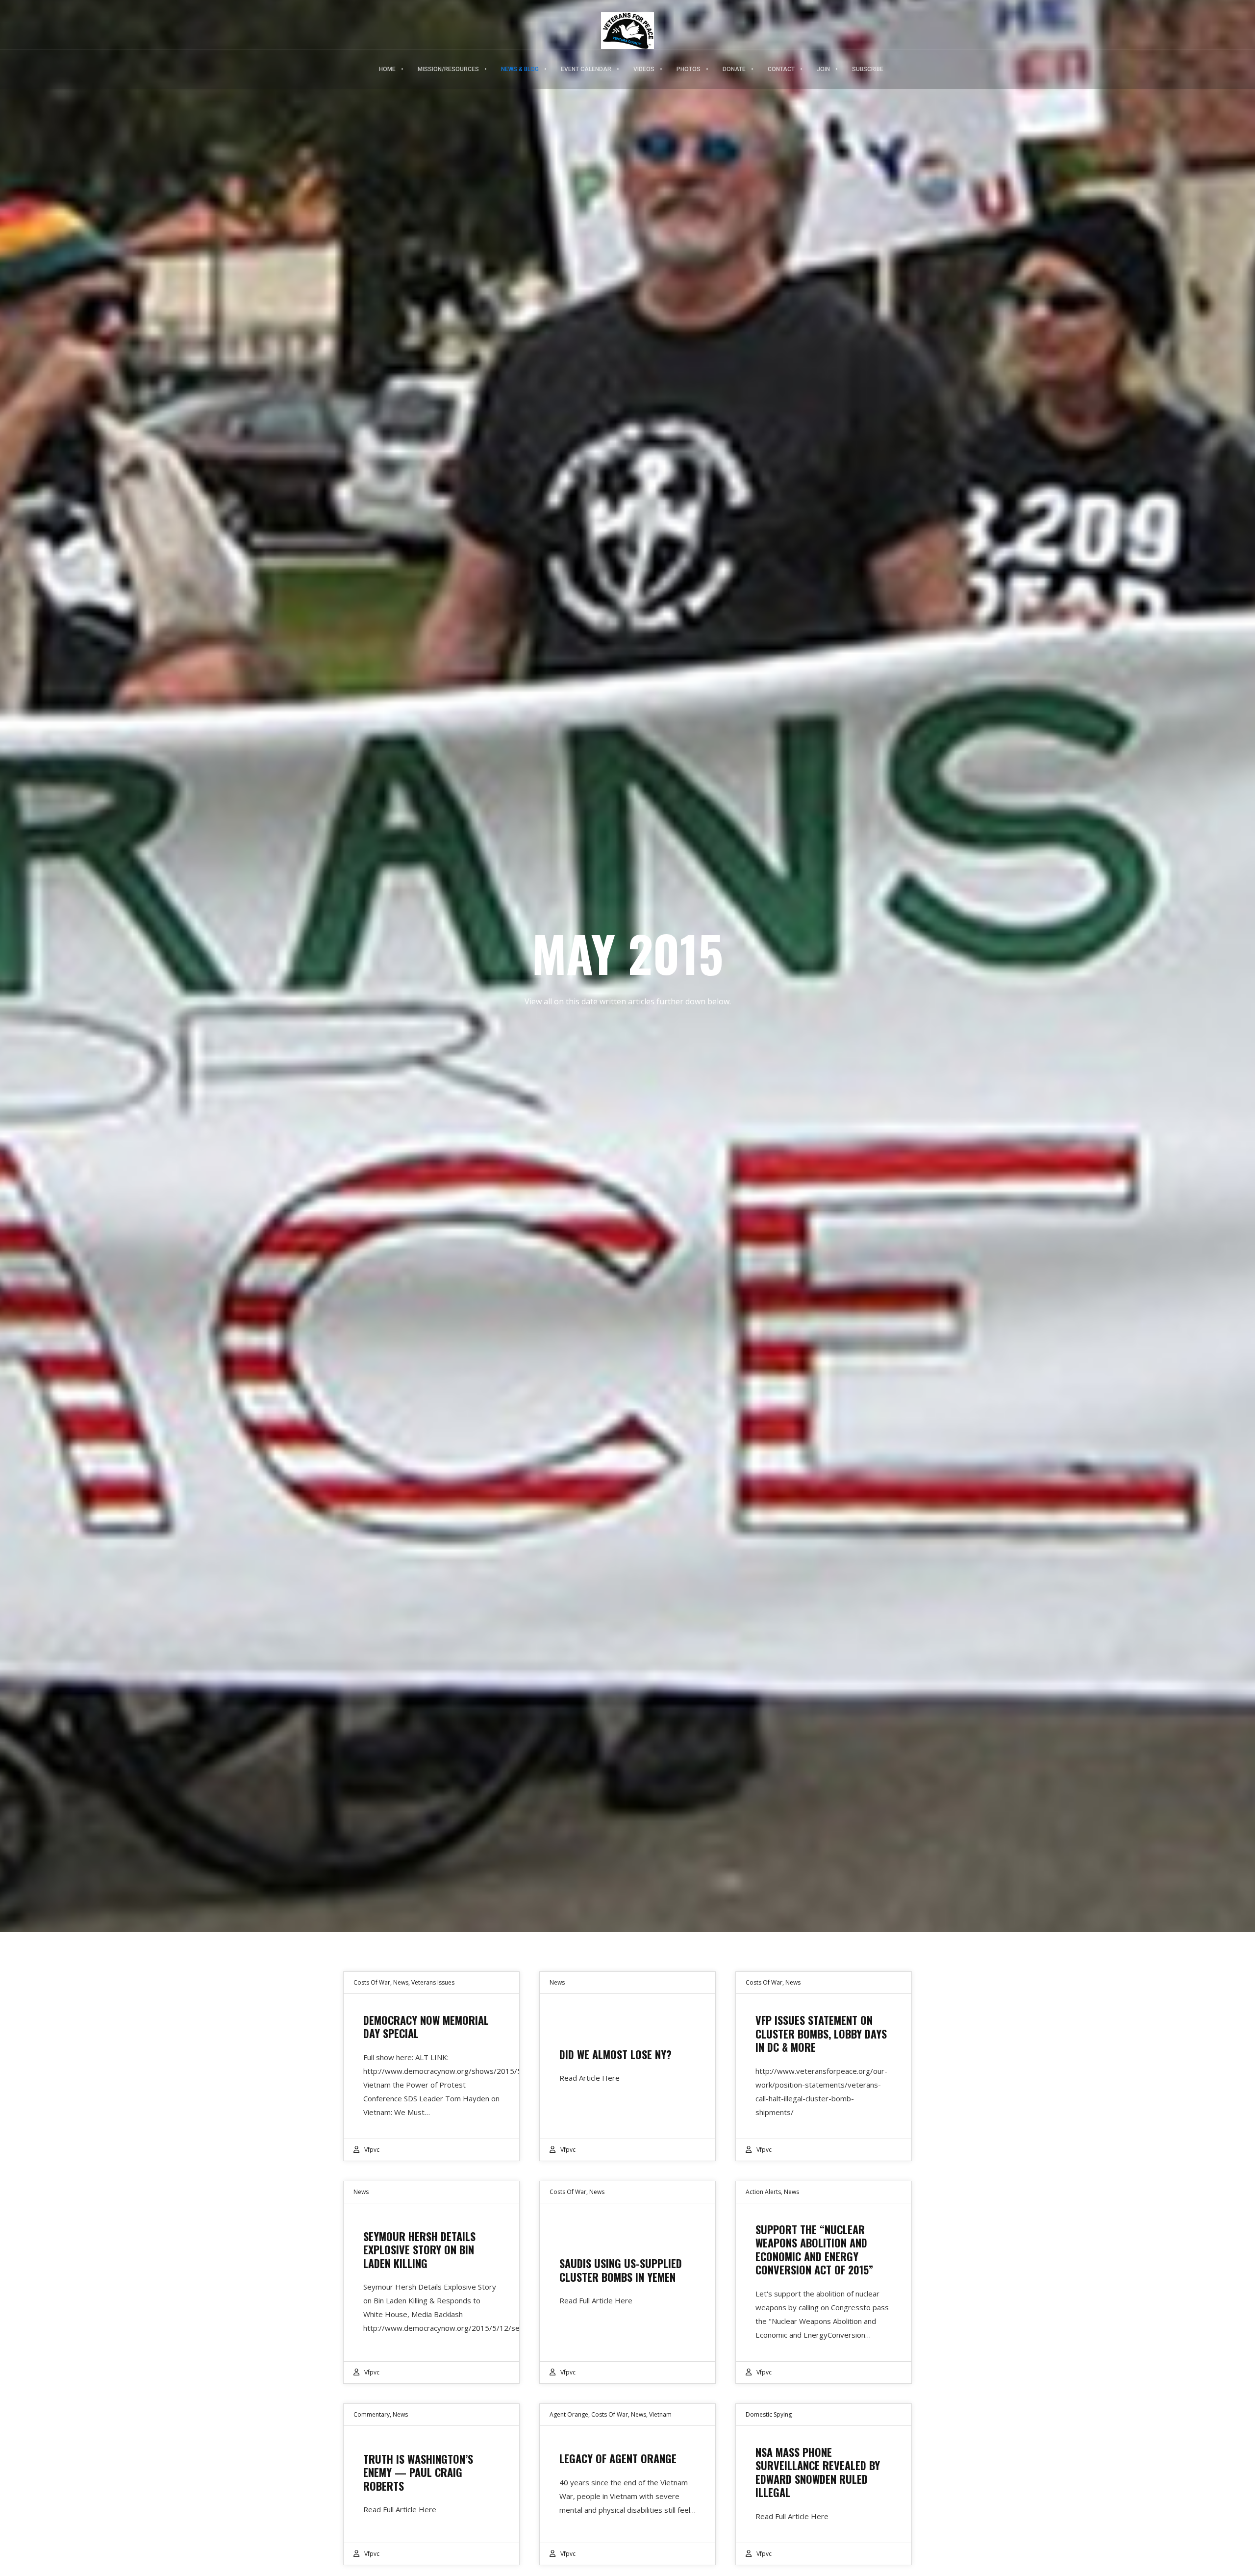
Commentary (372, 2414)
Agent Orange (569, 2414)
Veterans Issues (433, 1982)
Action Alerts (763, 2192)
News (401, 1982)
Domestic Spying (769, 2414)
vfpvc (372, 2150)
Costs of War (372, 1982)
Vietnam (660, 2414)
